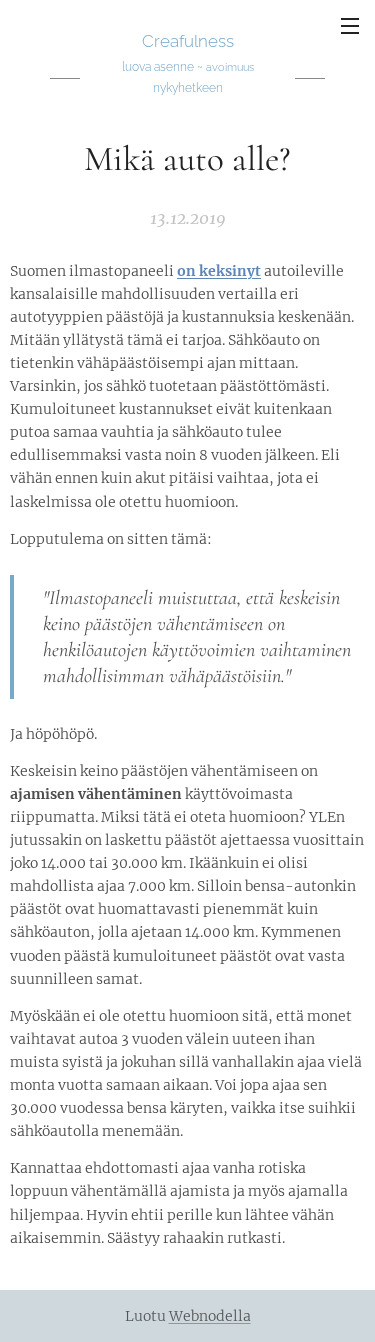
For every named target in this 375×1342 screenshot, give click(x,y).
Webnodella (210, 1316)
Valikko (350, 25)
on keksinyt (219, 271)
